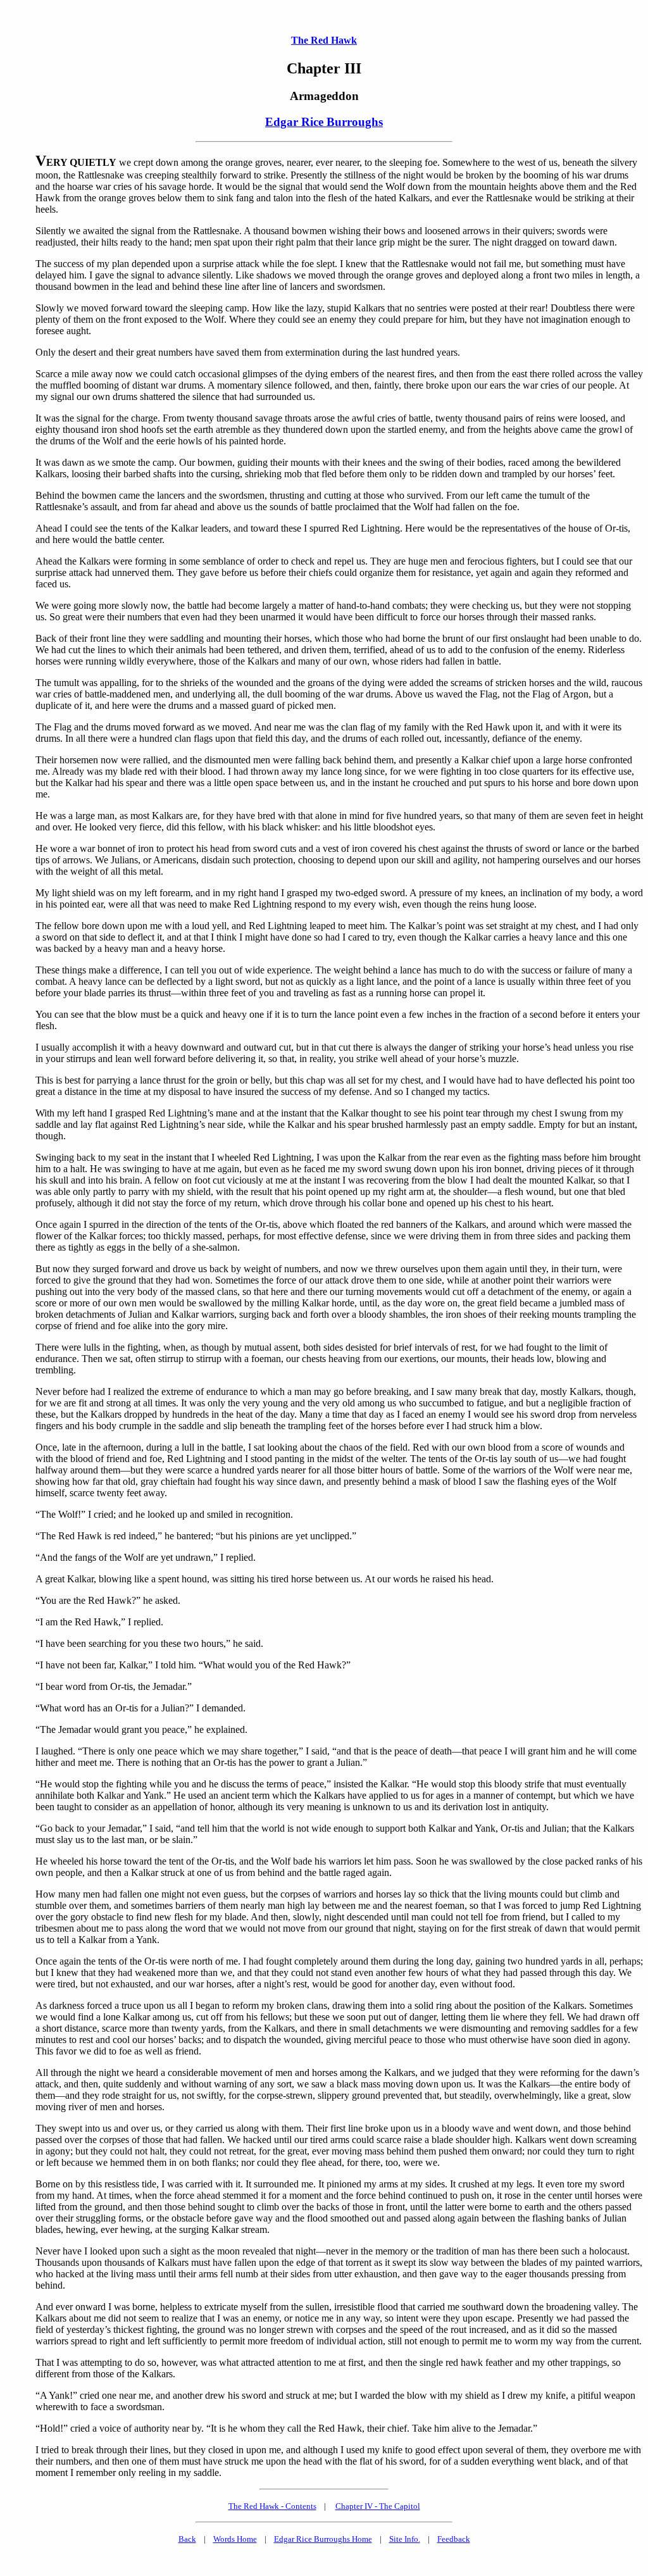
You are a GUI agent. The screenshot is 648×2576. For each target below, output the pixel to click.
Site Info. (405, 2539)
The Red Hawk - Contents (272, 2506)
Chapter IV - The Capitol (378, 2506)
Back (187, 2539)
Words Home (235, 2539)
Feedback (454, 2539)
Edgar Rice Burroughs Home (323, 2539)
